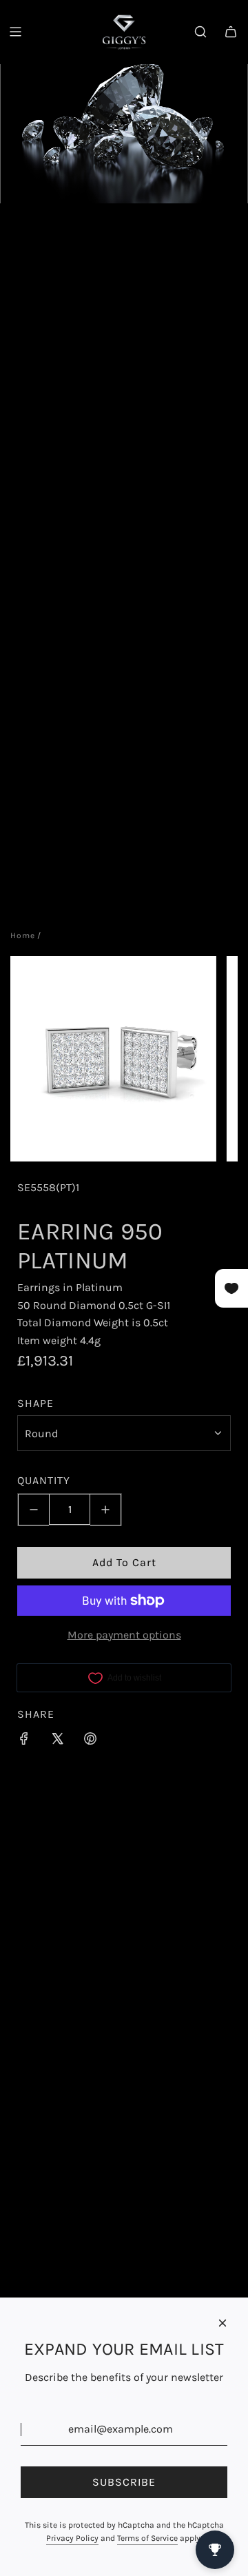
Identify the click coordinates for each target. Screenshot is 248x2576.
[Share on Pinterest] (90, 1741)
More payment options (124, 1635)
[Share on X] (57, 1741)
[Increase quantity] (106, 1510)
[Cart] (231, 32)
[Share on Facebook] (24, 1741)
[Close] (223, 2323)
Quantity (44, 1480)
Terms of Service (147, 2538)
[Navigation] (15, 32)
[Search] (200, 32)
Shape (35, 1403)
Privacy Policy (72, 2538)
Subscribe (124, 2482)
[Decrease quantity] (33, 1510)
